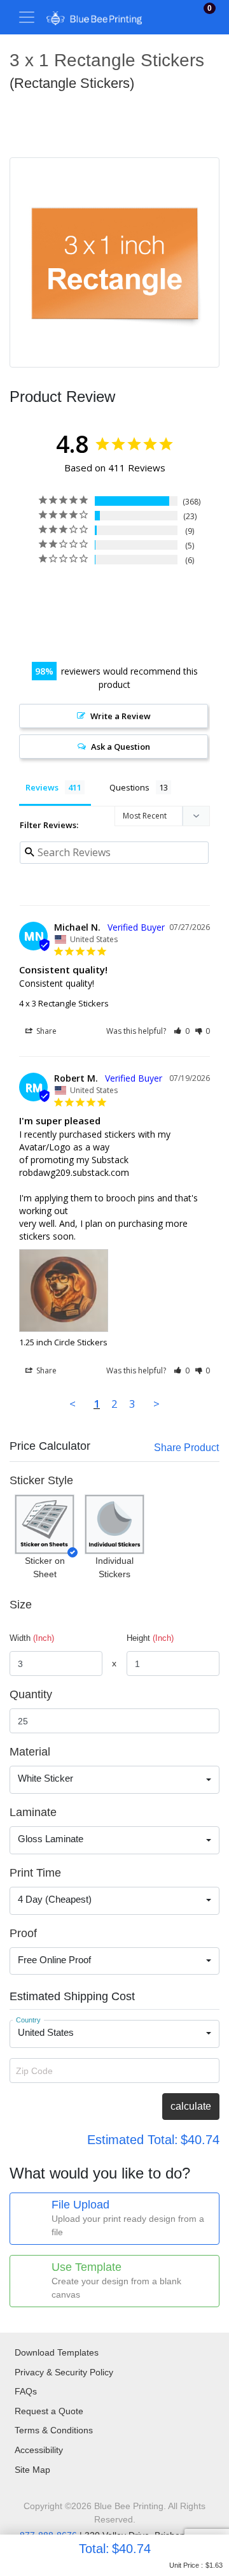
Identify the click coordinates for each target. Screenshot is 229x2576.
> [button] (156, 1404)
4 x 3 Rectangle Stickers (64, 1003)
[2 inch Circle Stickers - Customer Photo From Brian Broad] (91, 635)
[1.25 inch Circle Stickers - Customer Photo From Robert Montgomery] (45, 597)
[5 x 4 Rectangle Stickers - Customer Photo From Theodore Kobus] (184, 597)
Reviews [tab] (42, 787)
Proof (23, 1933)
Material (30, 1752)
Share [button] (45, 1031)
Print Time (35, 1873)
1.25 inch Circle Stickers (63, 1342)
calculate (191, 2106)
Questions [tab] (129, 787)
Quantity (31, 1694)
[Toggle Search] (179, 17)
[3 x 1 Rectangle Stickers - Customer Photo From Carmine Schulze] (91, 597)
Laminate (33, 1812)
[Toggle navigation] (27, 17)
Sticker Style (41, 1480)
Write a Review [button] (121, 716)
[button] (182, 1031)
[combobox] (114, 1780)
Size (21, 1605)
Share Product (186, 1448)
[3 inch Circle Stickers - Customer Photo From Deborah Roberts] (137, 635)
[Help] (80, 1480)
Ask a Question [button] (121, 747)
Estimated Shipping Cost (72, 1996)
